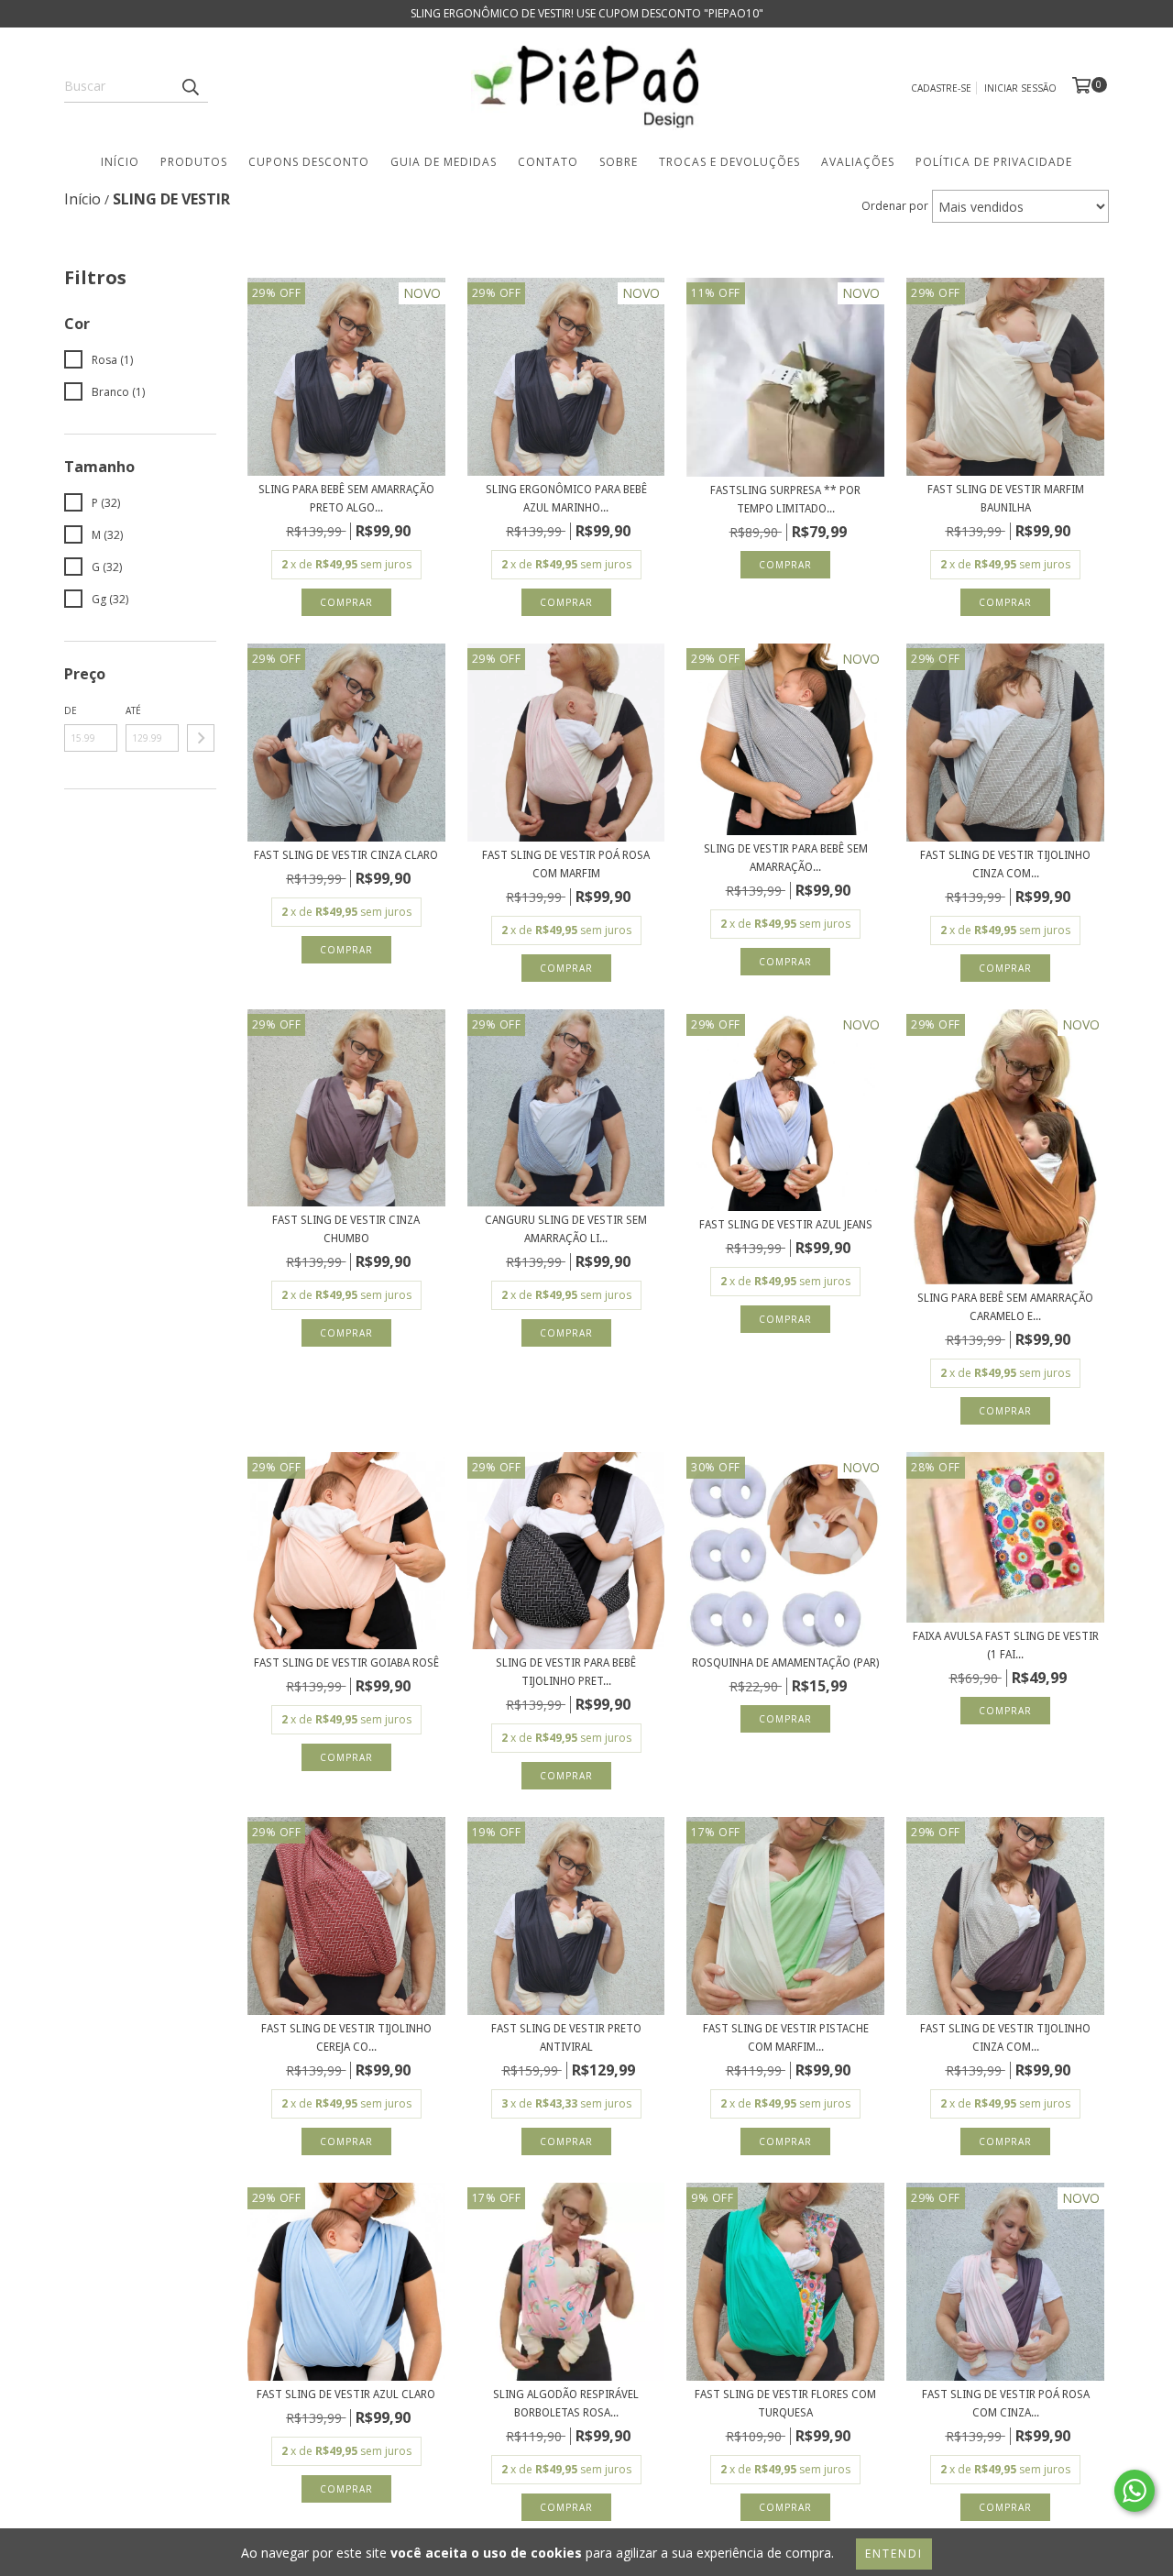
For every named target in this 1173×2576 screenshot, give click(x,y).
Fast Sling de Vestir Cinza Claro (346, 855)
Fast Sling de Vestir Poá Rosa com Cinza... (1006, 2404)
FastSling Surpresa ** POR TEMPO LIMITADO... (785, 500)
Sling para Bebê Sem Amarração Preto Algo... (346, 499)
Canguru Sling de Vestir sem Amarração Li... (566, 1229)
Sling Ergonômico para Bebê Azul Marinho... (566, 499)
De (71, 710)
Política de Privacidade (994, 162)
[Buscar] (190, 86)
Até (133, 710)
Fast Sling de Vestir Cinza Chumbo (346, 1229)
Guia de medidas (444, 162)
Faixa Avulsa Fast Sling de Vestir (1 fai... (1006, 1646)
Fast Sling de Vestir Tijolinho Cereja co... (346, 2038)
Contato (548, 162)
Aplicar (201, 738)
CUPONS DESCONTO (309, 162)
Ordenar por (895, 206)
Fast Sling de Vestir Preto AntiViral (566, 2038)
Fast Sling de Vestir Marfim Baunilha (1006, 499)
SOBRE (619, 162)
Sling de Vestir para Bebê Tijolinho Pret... (566, 1672)
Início (120, 162)
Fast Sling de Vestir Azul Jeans (786, 1225)
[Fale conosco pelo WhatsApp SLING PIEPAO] (1135, 2491)
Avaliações (858, 162)
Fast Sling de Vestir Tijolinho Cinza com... (1005, 864)
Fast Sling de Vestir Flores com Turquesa (785, 2404)
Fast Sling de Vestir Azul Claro (346, 2394)
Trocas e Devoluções (729, 162)
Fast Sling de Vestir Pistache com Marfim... (786, 2038)
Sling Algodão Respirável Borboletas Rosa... (566, 2404)
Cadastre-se (941, 88)
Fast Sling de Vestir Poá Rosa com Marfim (566, 864)
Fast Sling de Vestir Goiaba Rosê (346, 1663)
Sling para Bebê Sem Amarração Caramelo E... (1005, 1307)
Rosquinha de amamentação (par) (785, 1663)
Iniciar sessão (1020, 88)
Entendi (894, 2554)
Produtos (194, 162)
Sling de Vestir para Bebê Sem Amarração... (786, 858)
